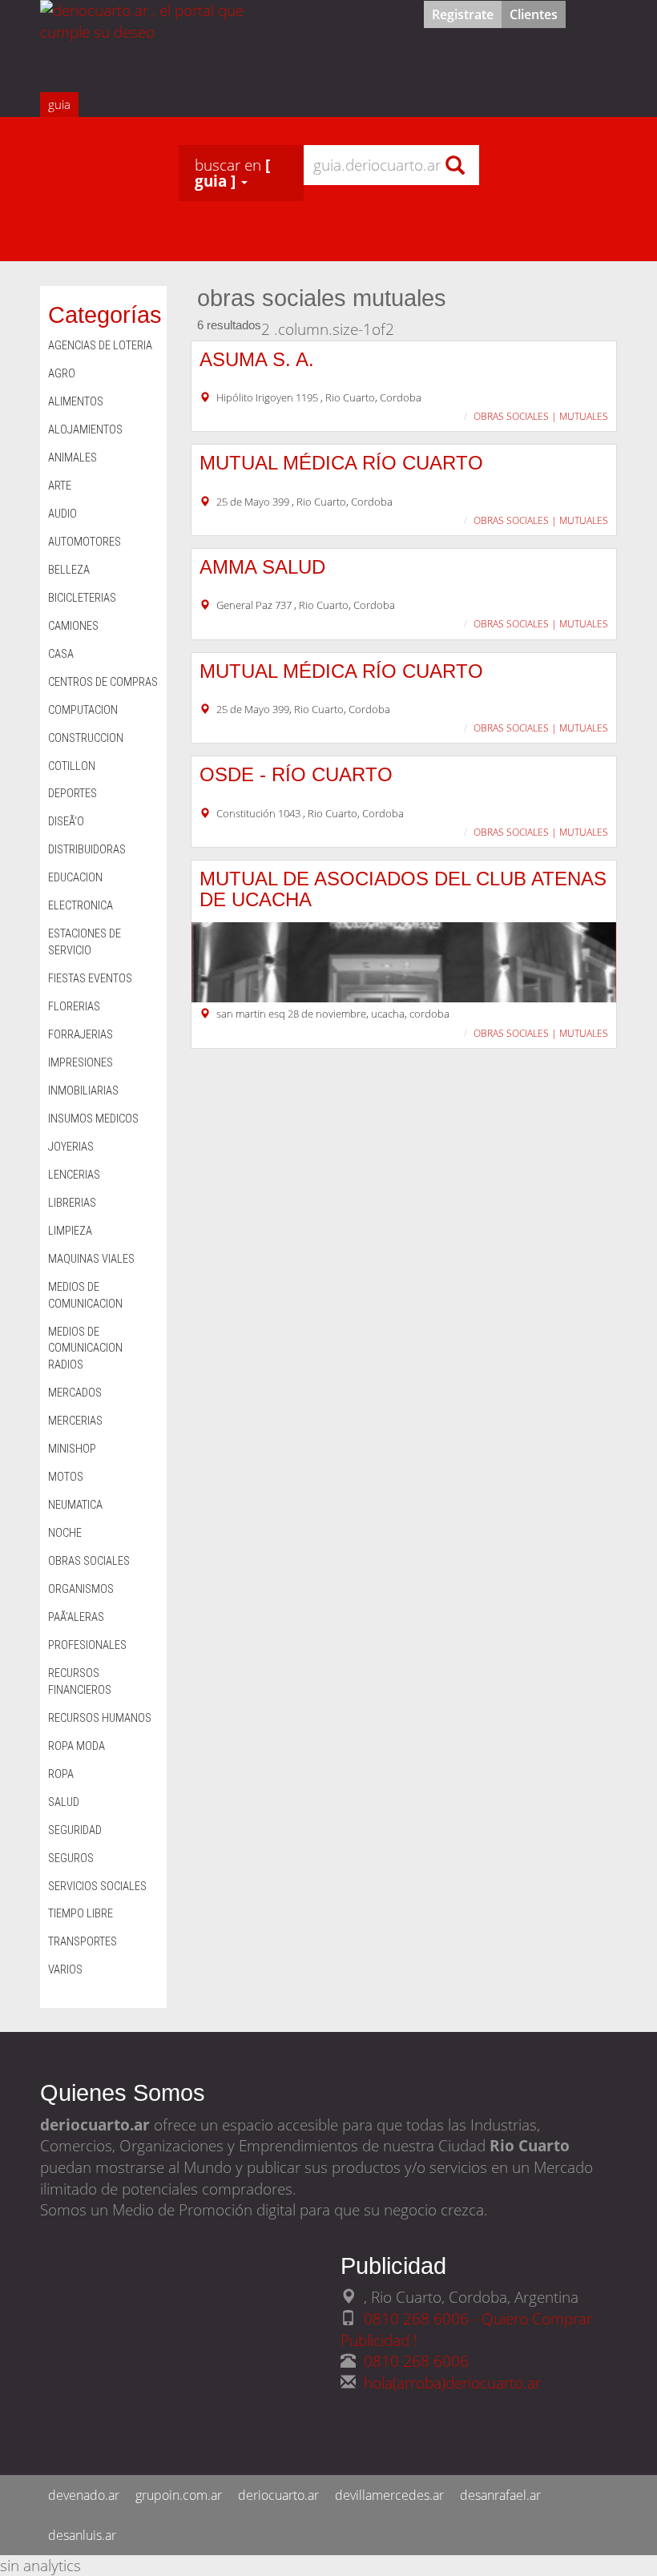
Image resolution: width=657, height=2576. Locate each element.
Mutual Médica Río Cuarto (341, 463)
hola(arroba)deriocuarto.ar (452, 2382)
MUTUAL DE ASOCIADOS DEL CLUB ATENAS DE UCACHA (403, 889)
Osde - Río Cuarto (296, 774)
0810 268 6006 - (423, 2318)
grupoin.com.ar (179, 2495)
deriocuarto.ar (278, 2495)
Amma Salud (262, 567)
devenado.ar (84, 2495)
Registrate (463, 14)
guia (59, 104)
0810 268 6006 (416, 2361)
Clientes (534, 14)
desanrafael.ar (500, 2495)
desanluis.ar (82, 2535)
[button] (241, 173)
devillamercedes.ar (389, 2495)
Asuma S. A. (257, 359)
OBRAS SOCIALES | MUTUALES (541, 416)
